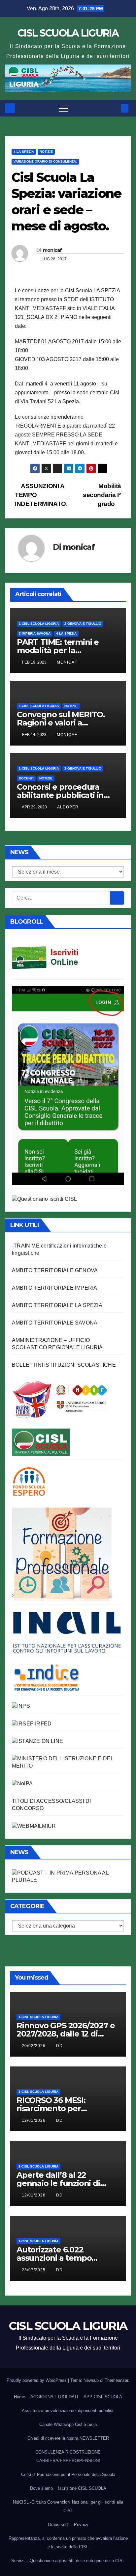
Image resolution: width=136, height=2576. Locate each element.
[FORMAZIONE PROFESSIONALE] (62, 1554)
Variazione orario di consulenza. (45, 161)
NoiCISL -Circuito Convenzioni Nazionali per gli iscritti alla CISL (68, 2506)
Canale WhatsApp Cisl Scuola (68, 2424)
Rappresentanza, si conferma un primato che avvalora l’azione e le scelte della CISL (68, 2543)
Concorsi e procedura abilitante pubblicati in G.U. (60, 795)
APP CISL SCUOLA (103, 2397)
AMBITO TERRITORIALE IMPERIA (54, 1288)
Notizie (46, 152)
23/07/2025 (34, 2270)
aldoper (68, 807)
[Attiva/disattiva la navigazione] (63, 108)
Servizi (18, 2561)
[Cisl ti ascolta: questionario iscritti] (44, 1199)
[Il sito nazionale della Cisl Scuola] (41, 1442)
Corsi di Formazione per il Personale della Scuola (68, 2474)
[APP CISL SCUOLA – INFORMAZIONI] (68, 1085)
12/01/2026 (34, 2120)
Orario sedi (58, 2524)
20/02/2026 (34, 2046)
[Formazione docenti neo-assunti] (47, 1677)
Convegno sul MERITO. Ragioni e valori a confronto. (61, 723)
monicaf (52, 250)
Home (19, 2397)
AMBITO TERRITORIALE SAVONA (55, 1323)
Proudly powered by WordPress (37, 2380)
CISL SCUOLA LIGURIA (68, 33)
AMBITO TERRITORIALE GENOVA (55, 1270)
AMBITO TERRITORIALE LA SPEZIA (57, 1305)
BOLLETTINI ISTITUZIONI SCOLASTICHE (64, 1365)
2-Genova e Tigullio (83, 624)
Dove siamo (41, 2488)
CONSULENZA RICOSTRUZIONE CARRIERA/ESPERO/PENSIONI (68, 2456)
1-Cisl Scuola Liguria (39, 624)
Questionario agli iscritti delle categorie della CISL (77, 2561)
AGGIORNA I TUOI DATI (54, 2397)
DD (59, 2046)
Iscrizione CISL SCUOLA (82, 2488)
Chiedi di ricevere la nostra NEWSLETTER (68, 2438)
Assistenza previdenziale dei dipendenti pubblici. (68, 2411)
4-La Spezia (24, 152)
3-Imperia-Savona (35, 633)
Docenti (26, 778)
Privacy (81, 2524)
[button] (114, 108)
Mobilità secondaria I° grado (102, 495)
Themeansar (116, 2380)
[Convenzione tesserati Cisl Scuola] (60, 1398)
